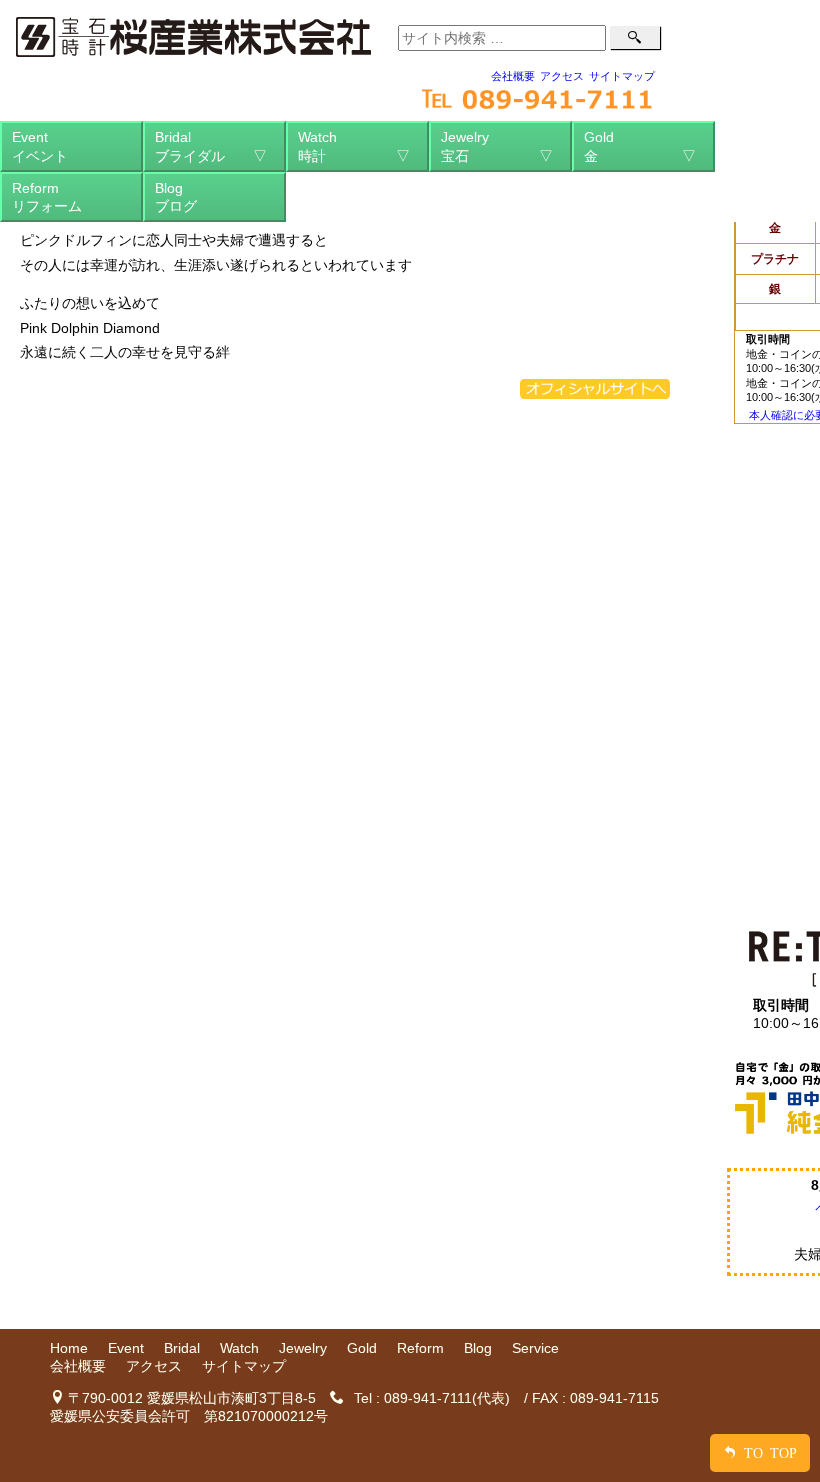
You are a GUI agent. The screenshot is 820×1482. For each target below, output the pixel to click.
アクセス (562, 76)
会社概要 (513, 76)
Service (535, 1348)
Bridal (211, 146)
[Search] (635, 37)
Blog (176, 197)
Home (69, 1348)
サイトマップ (622, 76)
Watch (354, 146)
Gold (640, 146)
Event (40, 146)
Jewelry (497, 146)
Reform (47, 197)
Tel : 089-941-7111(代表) (432, 1398)
